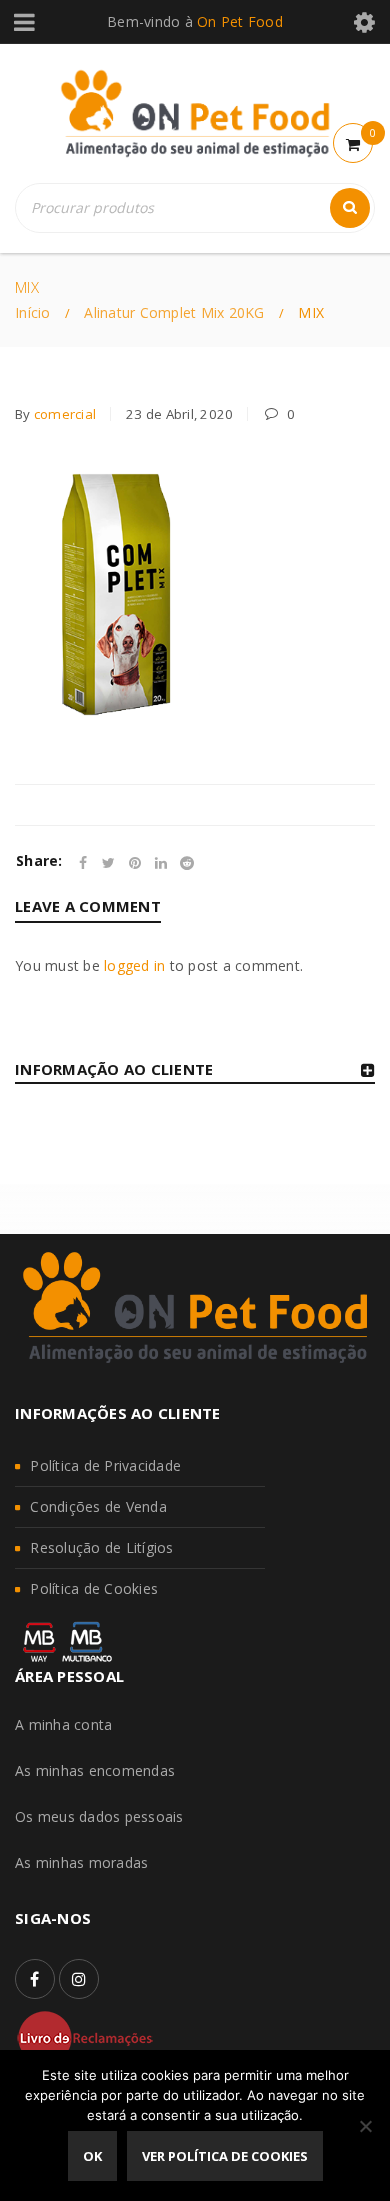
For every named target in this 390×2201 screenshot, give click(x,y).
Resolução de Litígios (101, 1547)
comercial (65, 414)
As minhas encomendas (95, 1770)
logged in (134, 965)
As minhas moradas (81, 1862)
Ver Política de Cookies (225, 2156)
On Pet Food (240, 21)
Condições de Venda (98, 1506)
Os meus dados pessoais (99, 1816)
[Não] (365, 2126)
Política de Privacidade (105, 1465)
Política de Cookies (94, 1588)
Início (33, 312)
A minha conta (63, 1724)
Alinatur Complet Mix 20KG (174, 312)
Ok (92, 2156)
